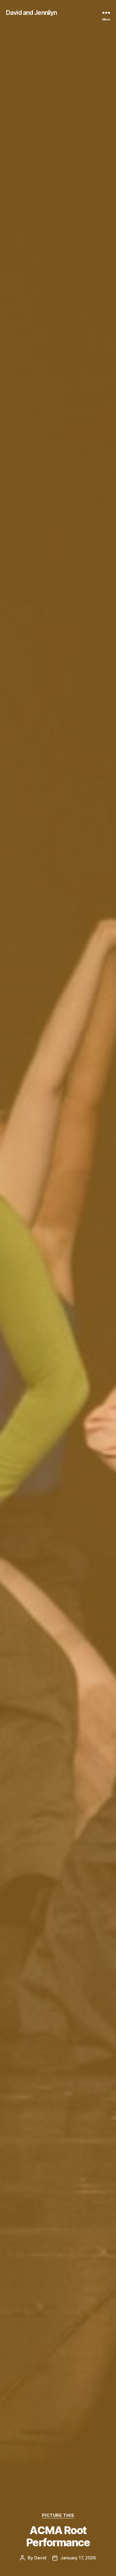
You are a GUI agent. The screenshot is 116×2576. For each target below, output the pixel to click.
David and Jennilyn (31, 13)
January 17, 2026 (78, 2558)
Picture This (58, 2515)
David (40, 2558)
